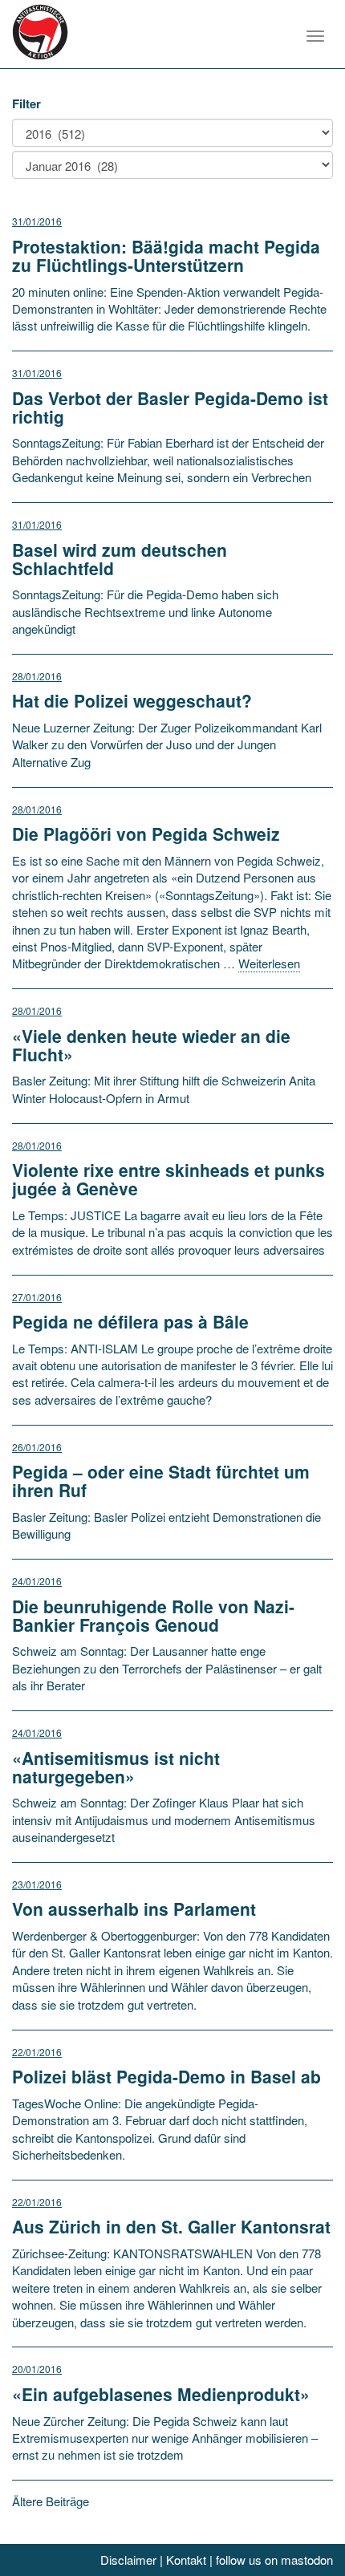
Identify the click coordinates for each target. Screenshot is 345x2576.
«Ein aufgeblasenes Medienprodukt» (161, 2394)
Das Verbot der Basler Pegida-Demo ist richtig (170, 407)
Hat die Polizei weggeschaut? (132, 700)
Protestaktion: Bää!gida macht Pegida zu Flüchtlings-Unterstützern (166, 256)
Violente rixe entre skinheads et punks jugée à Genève (168, 1179)
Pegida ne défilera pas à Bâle (130, 1321)
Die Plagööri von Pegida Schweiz (146, 834)
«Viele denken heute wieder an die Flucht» (151, 1045)
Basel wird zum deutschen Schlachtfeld (120, 559)
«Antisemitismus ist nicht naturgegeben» (116, 1767)
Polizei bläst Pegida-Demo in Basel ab (166, 2076)
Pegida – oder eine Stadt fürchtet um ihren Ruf (161, 1481)
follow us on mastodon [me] (274, 2560)
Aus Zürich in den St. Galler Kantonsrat (171, 2226)
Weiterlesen (269, 963)
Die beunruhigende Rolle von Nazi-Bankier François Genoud (153, 1615)
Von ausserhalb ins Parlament (134, 1909)
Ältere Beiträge (51, 2501)
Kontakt (186, 2560)
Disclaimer (128, 2560)
